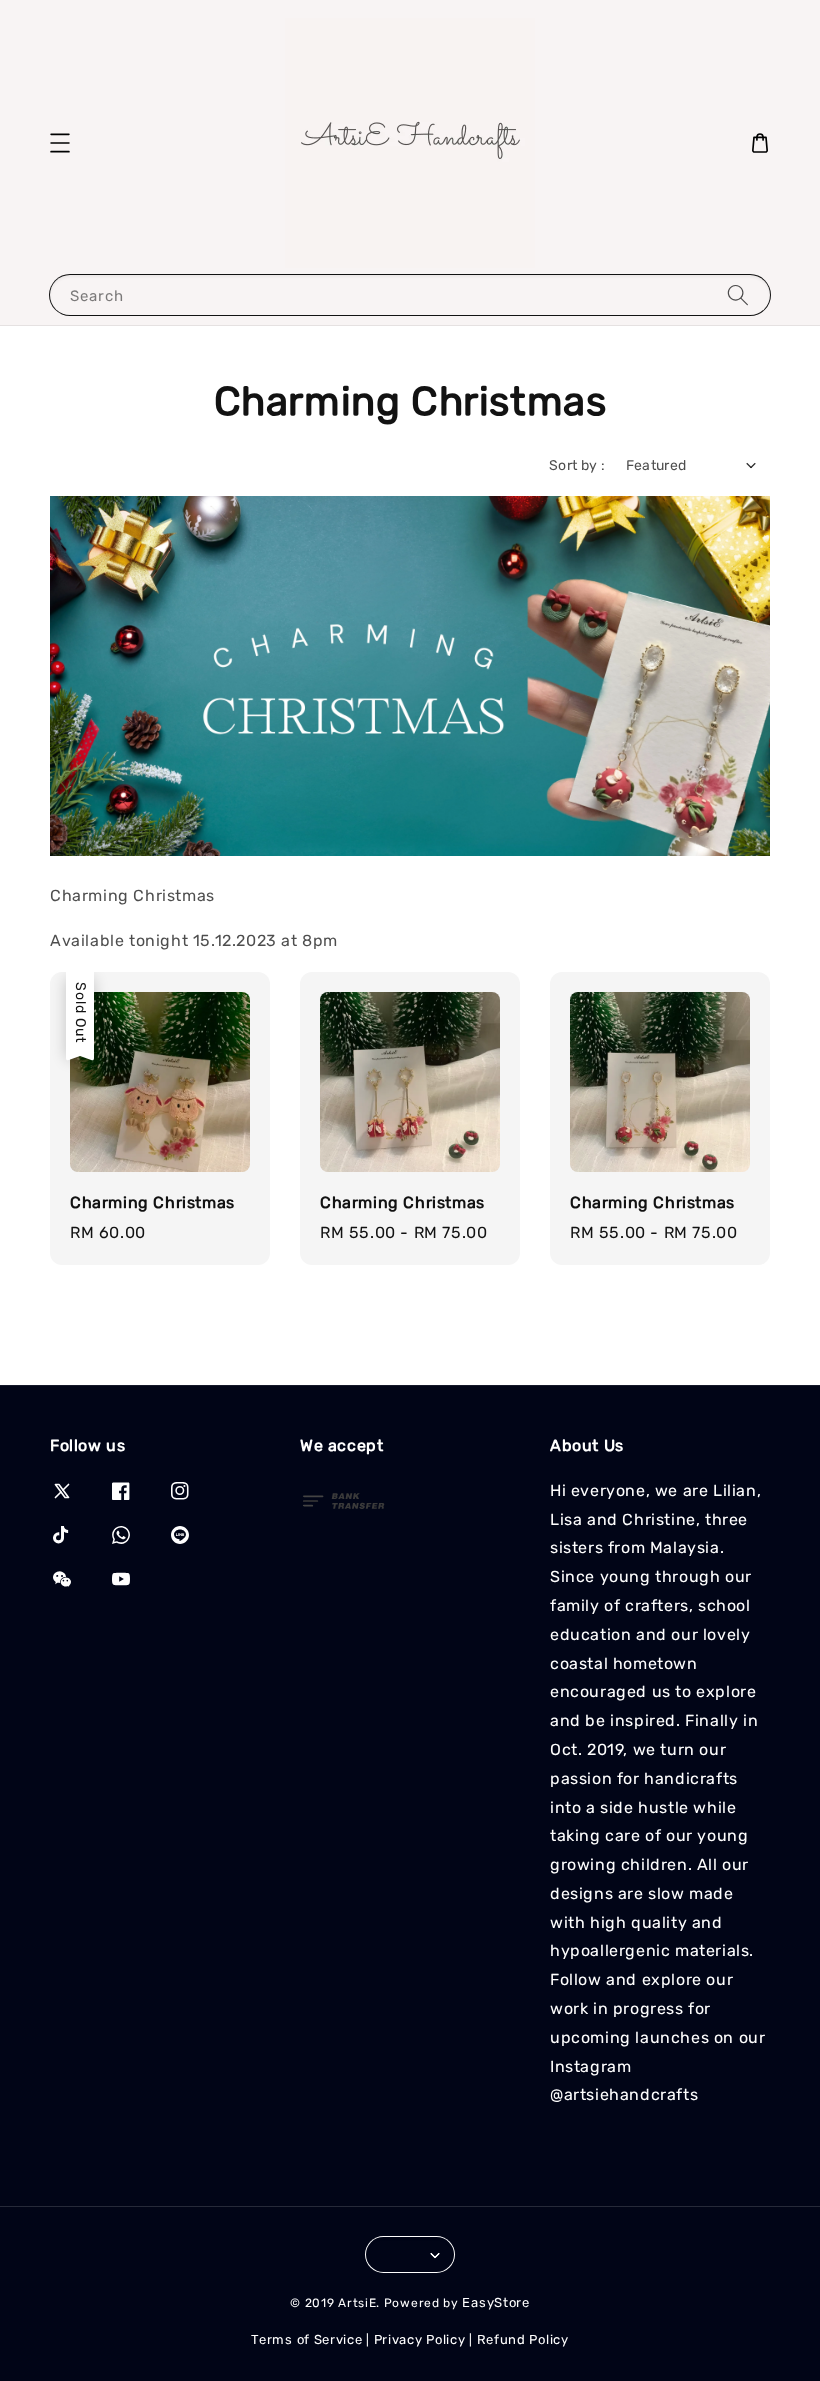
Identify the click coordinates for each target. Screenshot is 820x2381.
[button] (60, 143)
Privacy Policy (420, 2339)
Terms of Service (306, 2339)
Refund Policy (523, 2339)
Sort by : (577, 465)
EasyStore (495, 2302)
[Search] (738, 294)
